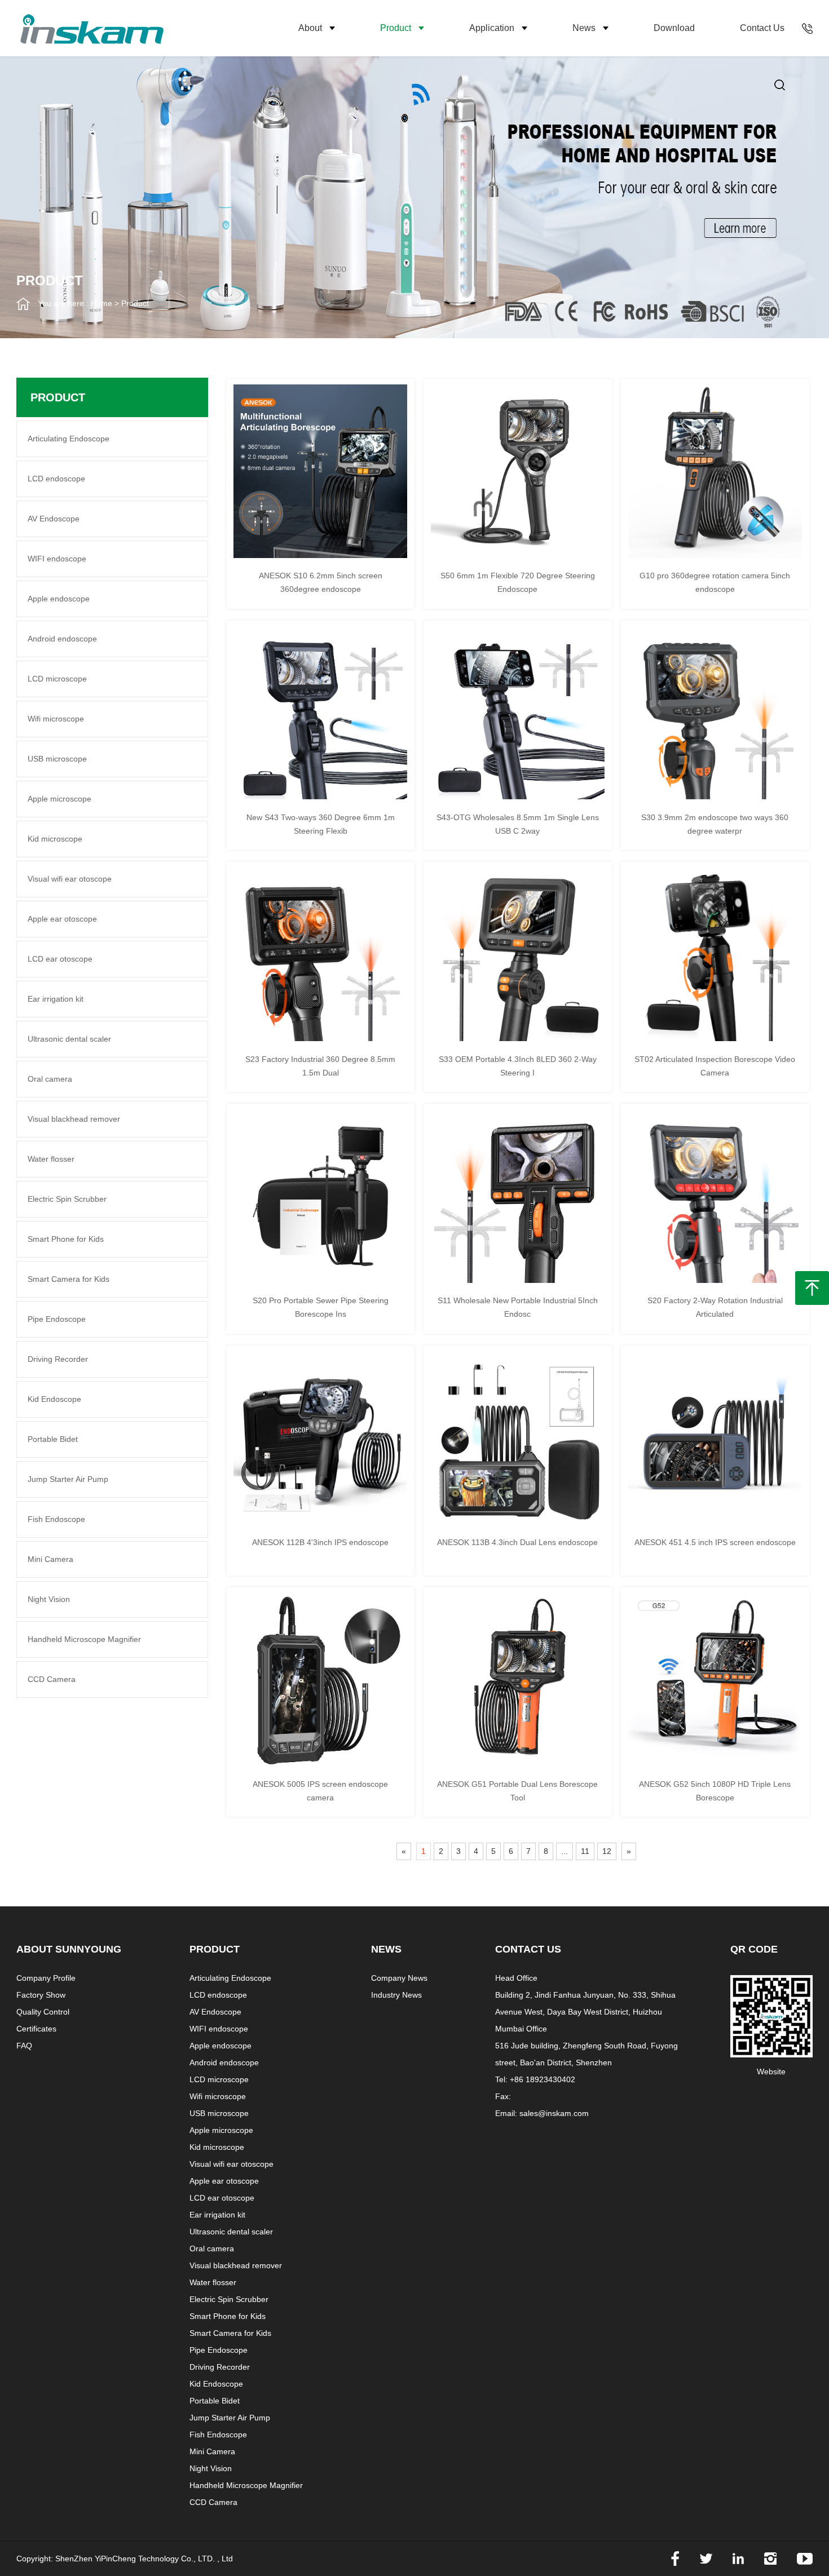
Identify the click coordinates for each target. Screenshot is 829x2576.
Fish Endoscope (56, 1519)
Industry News (396, 1995)
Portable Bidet (53, 1439)
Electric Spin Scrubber (67, 1199)
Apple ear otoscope (62, 919)
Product (396, 28)
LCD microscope (57, 679)
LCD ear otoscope (60, 959)
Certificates (36, 2029)
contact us (762, 28)
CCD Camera (52, 1679)
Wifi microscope (56, 719)
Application (492, 28)
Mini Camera (50, 1559)
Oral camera (50, 1079)
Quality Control (43, 2012)
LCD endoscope (56, 479)
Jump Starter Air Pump (68, 1479)
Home (102, 303)
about (310, 28)
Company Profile (46, 1978)
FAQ (24, 2046)
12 (607, 1851)
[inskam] (157, 28)
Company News (399, 1978)
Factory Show (41, 1995)
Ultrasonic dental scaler (69, 1039)
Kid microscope (55, 839)
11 (585, 1851)
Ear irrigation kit (56, 999)
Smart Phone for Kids (66, 1239)
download (674, 28)
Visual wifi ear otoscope (70, 879)
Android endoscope (62, 639)
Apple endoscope (59, 599)
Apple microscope (59, 799)
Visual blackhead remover (74, 1119)
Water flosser (51, 1159)
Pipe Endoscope (57, 1319)
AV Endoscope (54, 519)
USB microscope (57, 759)
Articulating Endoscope (69, 439)
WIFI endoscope (57, 559)
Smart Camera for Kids (69, 1279)
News (584, 28)
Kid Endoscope (54, 1399)
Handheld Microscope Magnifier (84, 1639)
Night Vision (49, 1599)
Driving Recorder (58, 1359)
